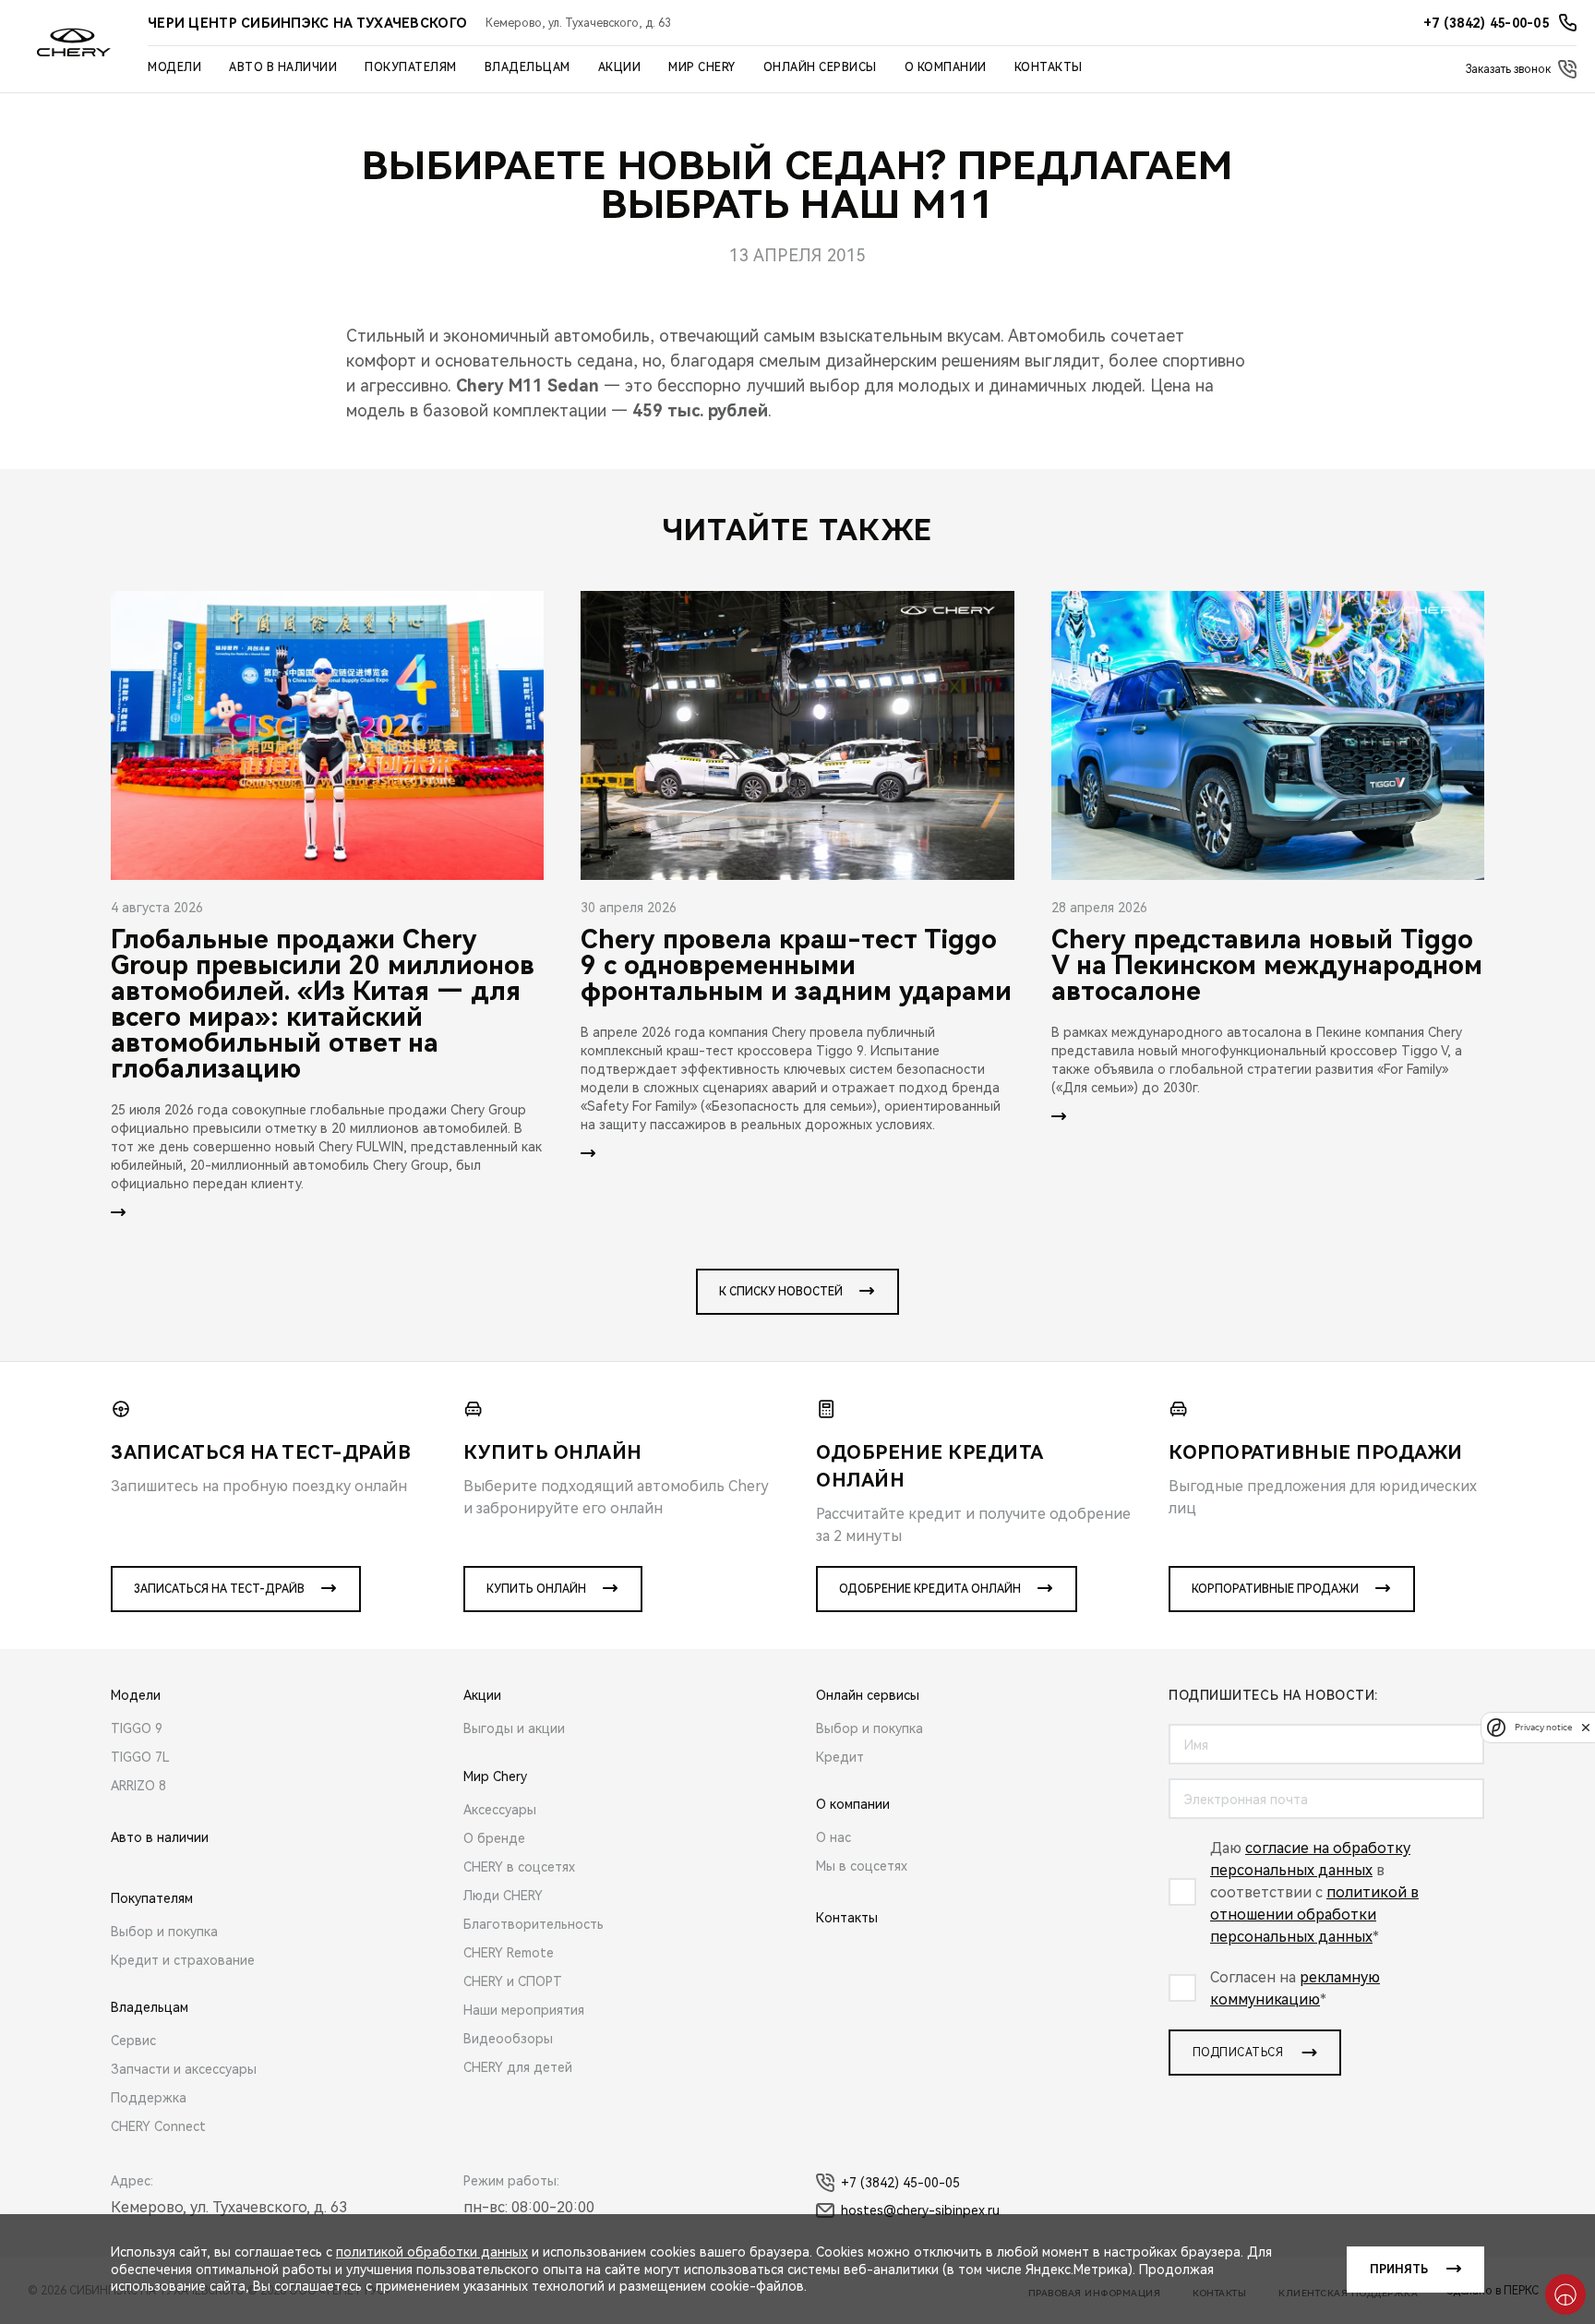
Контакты (1049, 67)
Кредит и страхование (183, 1960)
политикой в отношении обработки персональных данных (1314, 1915)
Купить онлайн (536, 1589)
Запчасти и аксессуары (184, 2069)
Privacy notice (1543, 1727)
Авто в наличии (283, 67)
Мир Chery (702, 67)
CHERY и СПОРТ (513, 1981)
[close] (1586, 1727)
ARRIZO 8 (138, 1786)
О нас (833, 1837)
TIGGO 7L (140, 1757)
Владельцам (528, 67)
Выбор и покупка (164, 1932)
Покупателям (411, 67)
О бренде (494, 1838)
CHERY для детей (518, 2067)
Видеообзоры (508, 2039)
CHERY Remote (509, 1953)
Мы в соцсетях (862, 1866)
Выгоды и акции (514, 1728)
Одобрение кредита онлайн (930, 1589)
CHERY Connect (158, 2126)
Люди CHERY (503, 1896)
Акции (620, 67)
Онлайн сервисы (820, 67)
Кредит (840, 1757)
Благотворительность (534, 1924)
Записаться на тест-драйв (219, 1589)
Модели (174, 67)
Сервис (133, 2041)
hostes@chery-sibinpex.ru (920, 2210)
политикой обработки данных (432, 2252)
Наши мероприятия (524, 2010)
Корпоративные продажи (1275, 1589)
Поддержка (149, 2098)
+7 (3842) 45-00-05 (900, 2183)
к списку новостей (781, 1292)
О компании (946, 67)
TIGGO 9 (137, 1728)
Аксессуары (500, 1810)
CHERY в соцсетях (519, 1867)
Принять (1399, 2270)
